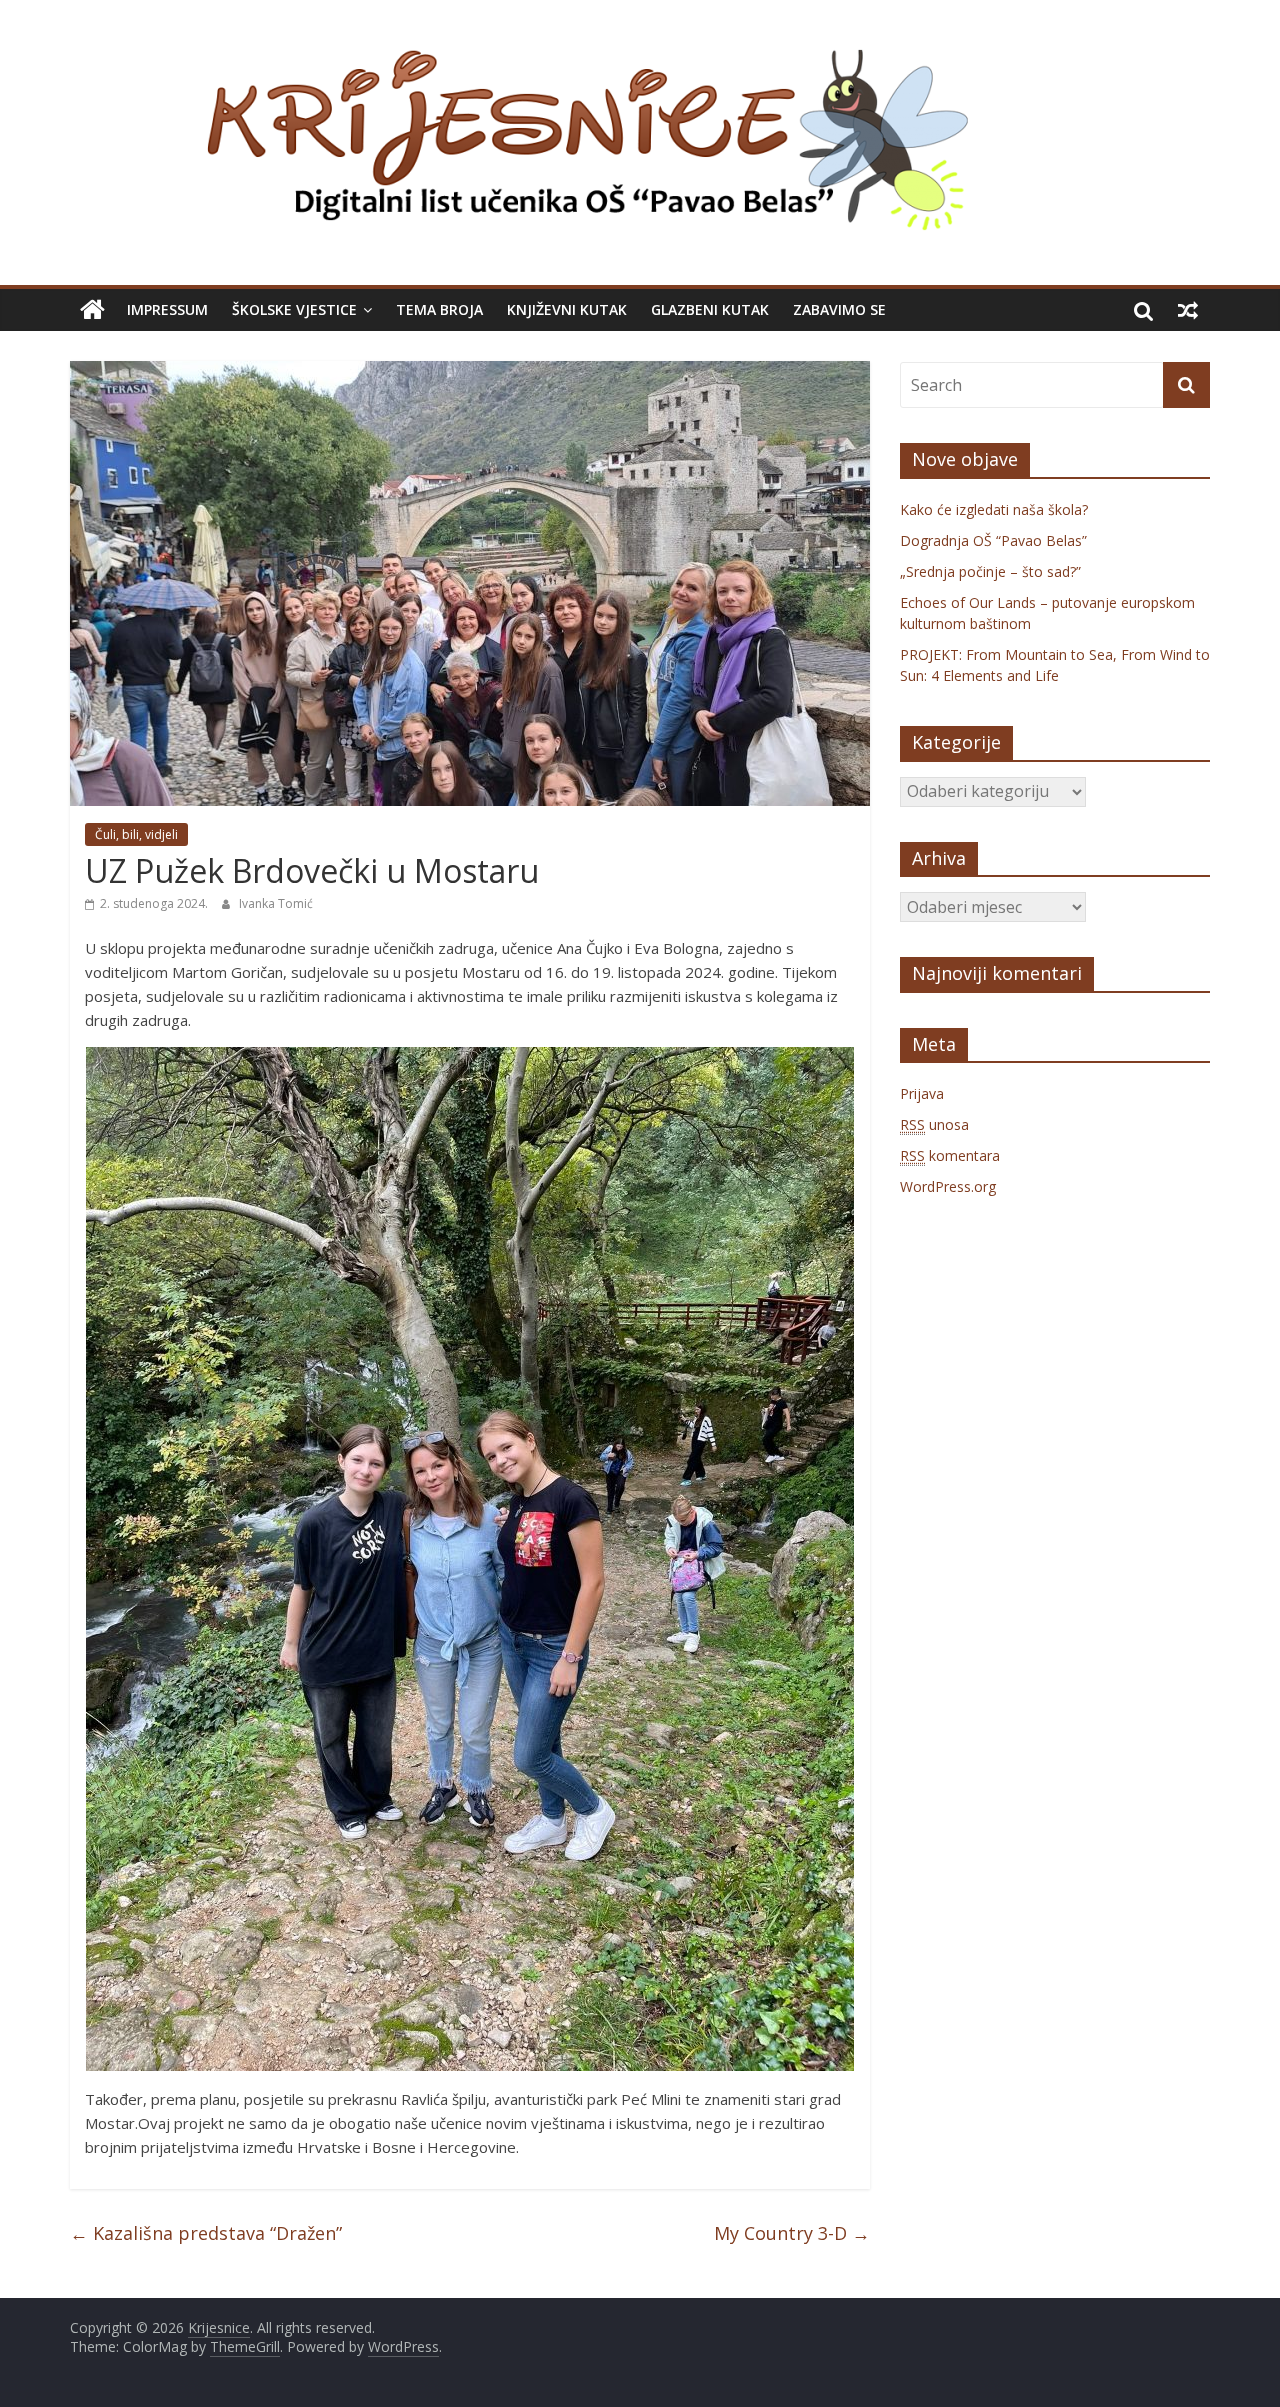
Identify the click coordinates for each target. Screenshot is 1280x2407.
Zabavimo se (839, 309)
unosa (934, 1124)
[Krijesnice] (92, 310)
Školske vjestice (294, 309)
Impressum (167, 309)
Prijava (922, 1093)
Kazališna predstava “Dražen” (206, 2233)
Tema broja (439, 309)
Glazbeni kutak (710, 309)
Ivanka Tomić (276, 903)
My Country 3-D (792, 2233)
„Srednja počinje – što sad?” (990, 571)
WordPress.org (948, 1186)
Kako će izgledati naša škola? (994, 509)
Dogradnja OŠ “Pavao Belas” (993, 540)
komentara (950, 1155)
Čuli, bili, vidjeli (136, 834)
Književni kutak (567, 309)
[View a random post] (1188, 310)
